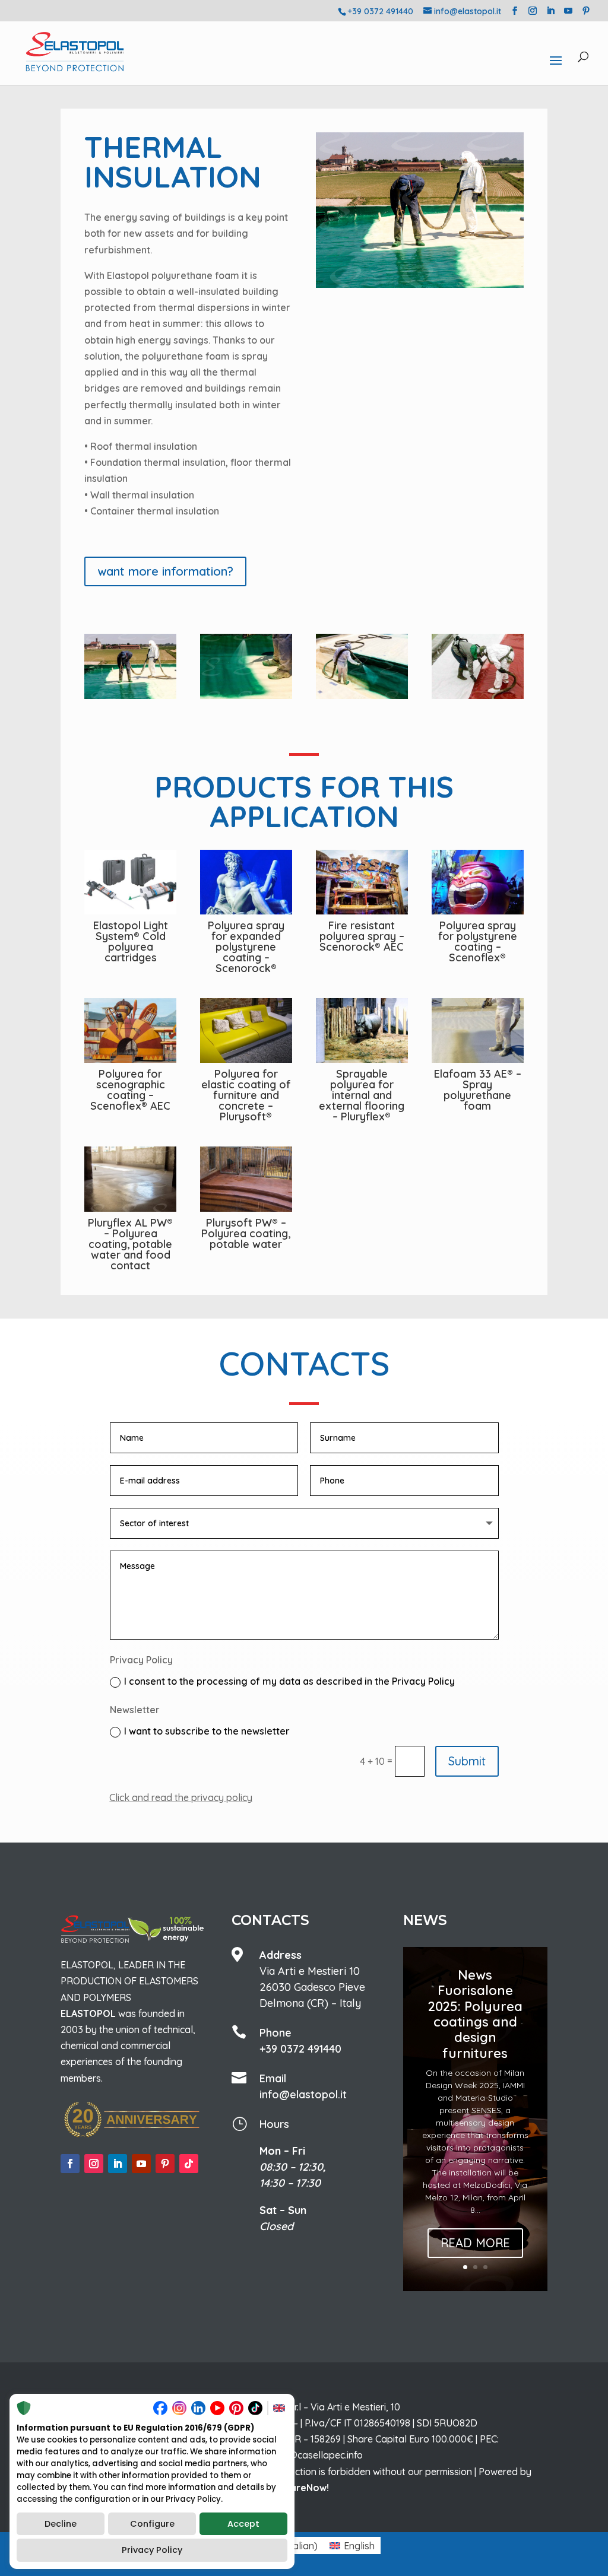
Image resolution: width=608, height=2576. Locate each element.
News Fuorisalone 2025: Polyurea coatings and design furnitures (475, 2014)
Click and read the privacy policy (181, 1797)
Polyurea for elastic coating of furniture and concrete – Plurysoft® (246, 1095)
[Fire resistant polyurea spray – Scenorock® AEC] (362, 882)
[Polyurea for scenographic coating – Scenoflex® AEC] (130, 1031)
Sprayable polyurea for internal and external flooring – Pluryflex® (362, 1095)
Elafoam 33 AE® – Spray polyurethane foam (478, 1090)
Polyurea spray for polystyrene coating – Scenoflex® (478, 941)
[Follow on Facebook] (70, 2164)
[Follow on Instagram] (94, 2164)
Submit (467, 1761)
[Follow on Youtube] (141, 2164)
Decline (61, 2524)
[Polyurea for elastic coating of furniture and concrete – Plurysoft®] (246, 1031)
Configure (152, 2524)
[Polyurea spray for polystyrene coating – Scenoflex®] (477, 882)
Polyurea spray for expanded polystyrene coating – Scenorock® (246, 947)
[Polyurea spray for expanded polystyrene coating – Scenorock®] (246, 882)
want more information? (165, 571)
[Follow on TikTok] (189, 2164)
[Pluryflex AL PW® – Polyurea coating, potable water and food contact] (130, 1179)
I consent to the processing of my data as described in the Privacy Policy (289, 1681)
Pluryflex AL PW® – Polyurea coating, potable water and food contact (130, 1244)
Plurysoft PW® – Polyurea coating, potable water (246, 1233)
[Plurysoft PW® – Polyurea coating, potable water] (246, 1179)
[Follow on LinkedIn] (118, 2164)
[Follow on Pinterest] (165, 2164)
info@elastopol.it (303, 2094)
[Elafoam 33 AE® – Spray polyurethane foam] (477, 1031)
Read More (475, 2243)
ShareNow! (304, 2488)
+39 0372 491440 (300, 2049)
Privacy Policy (152, 2550)
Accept (243, 2524)
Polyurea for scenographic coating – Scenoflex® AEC (130, 1090)
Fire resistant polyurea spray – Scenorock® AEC (362, 936)
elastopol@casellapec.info (304, 2455)
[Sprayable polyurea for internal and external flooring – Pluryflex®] (362, 1031)
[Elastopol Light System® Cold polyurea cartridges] (130, 882)
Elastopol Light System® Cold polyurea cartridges (131, 941)
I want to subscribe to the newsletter (207, 1731)
